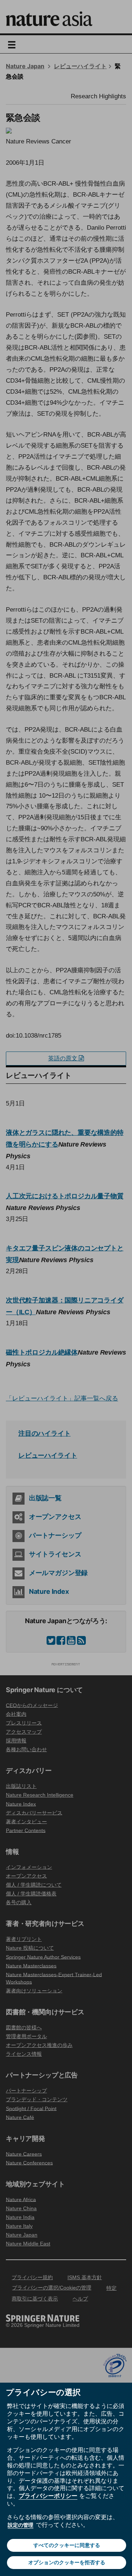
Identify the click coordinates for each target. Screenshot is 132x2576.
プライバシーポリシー (48, 2496)
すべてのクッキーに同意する (67, 2545)
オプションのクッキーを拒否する (67, 2562)
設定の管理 (21, 2525)
